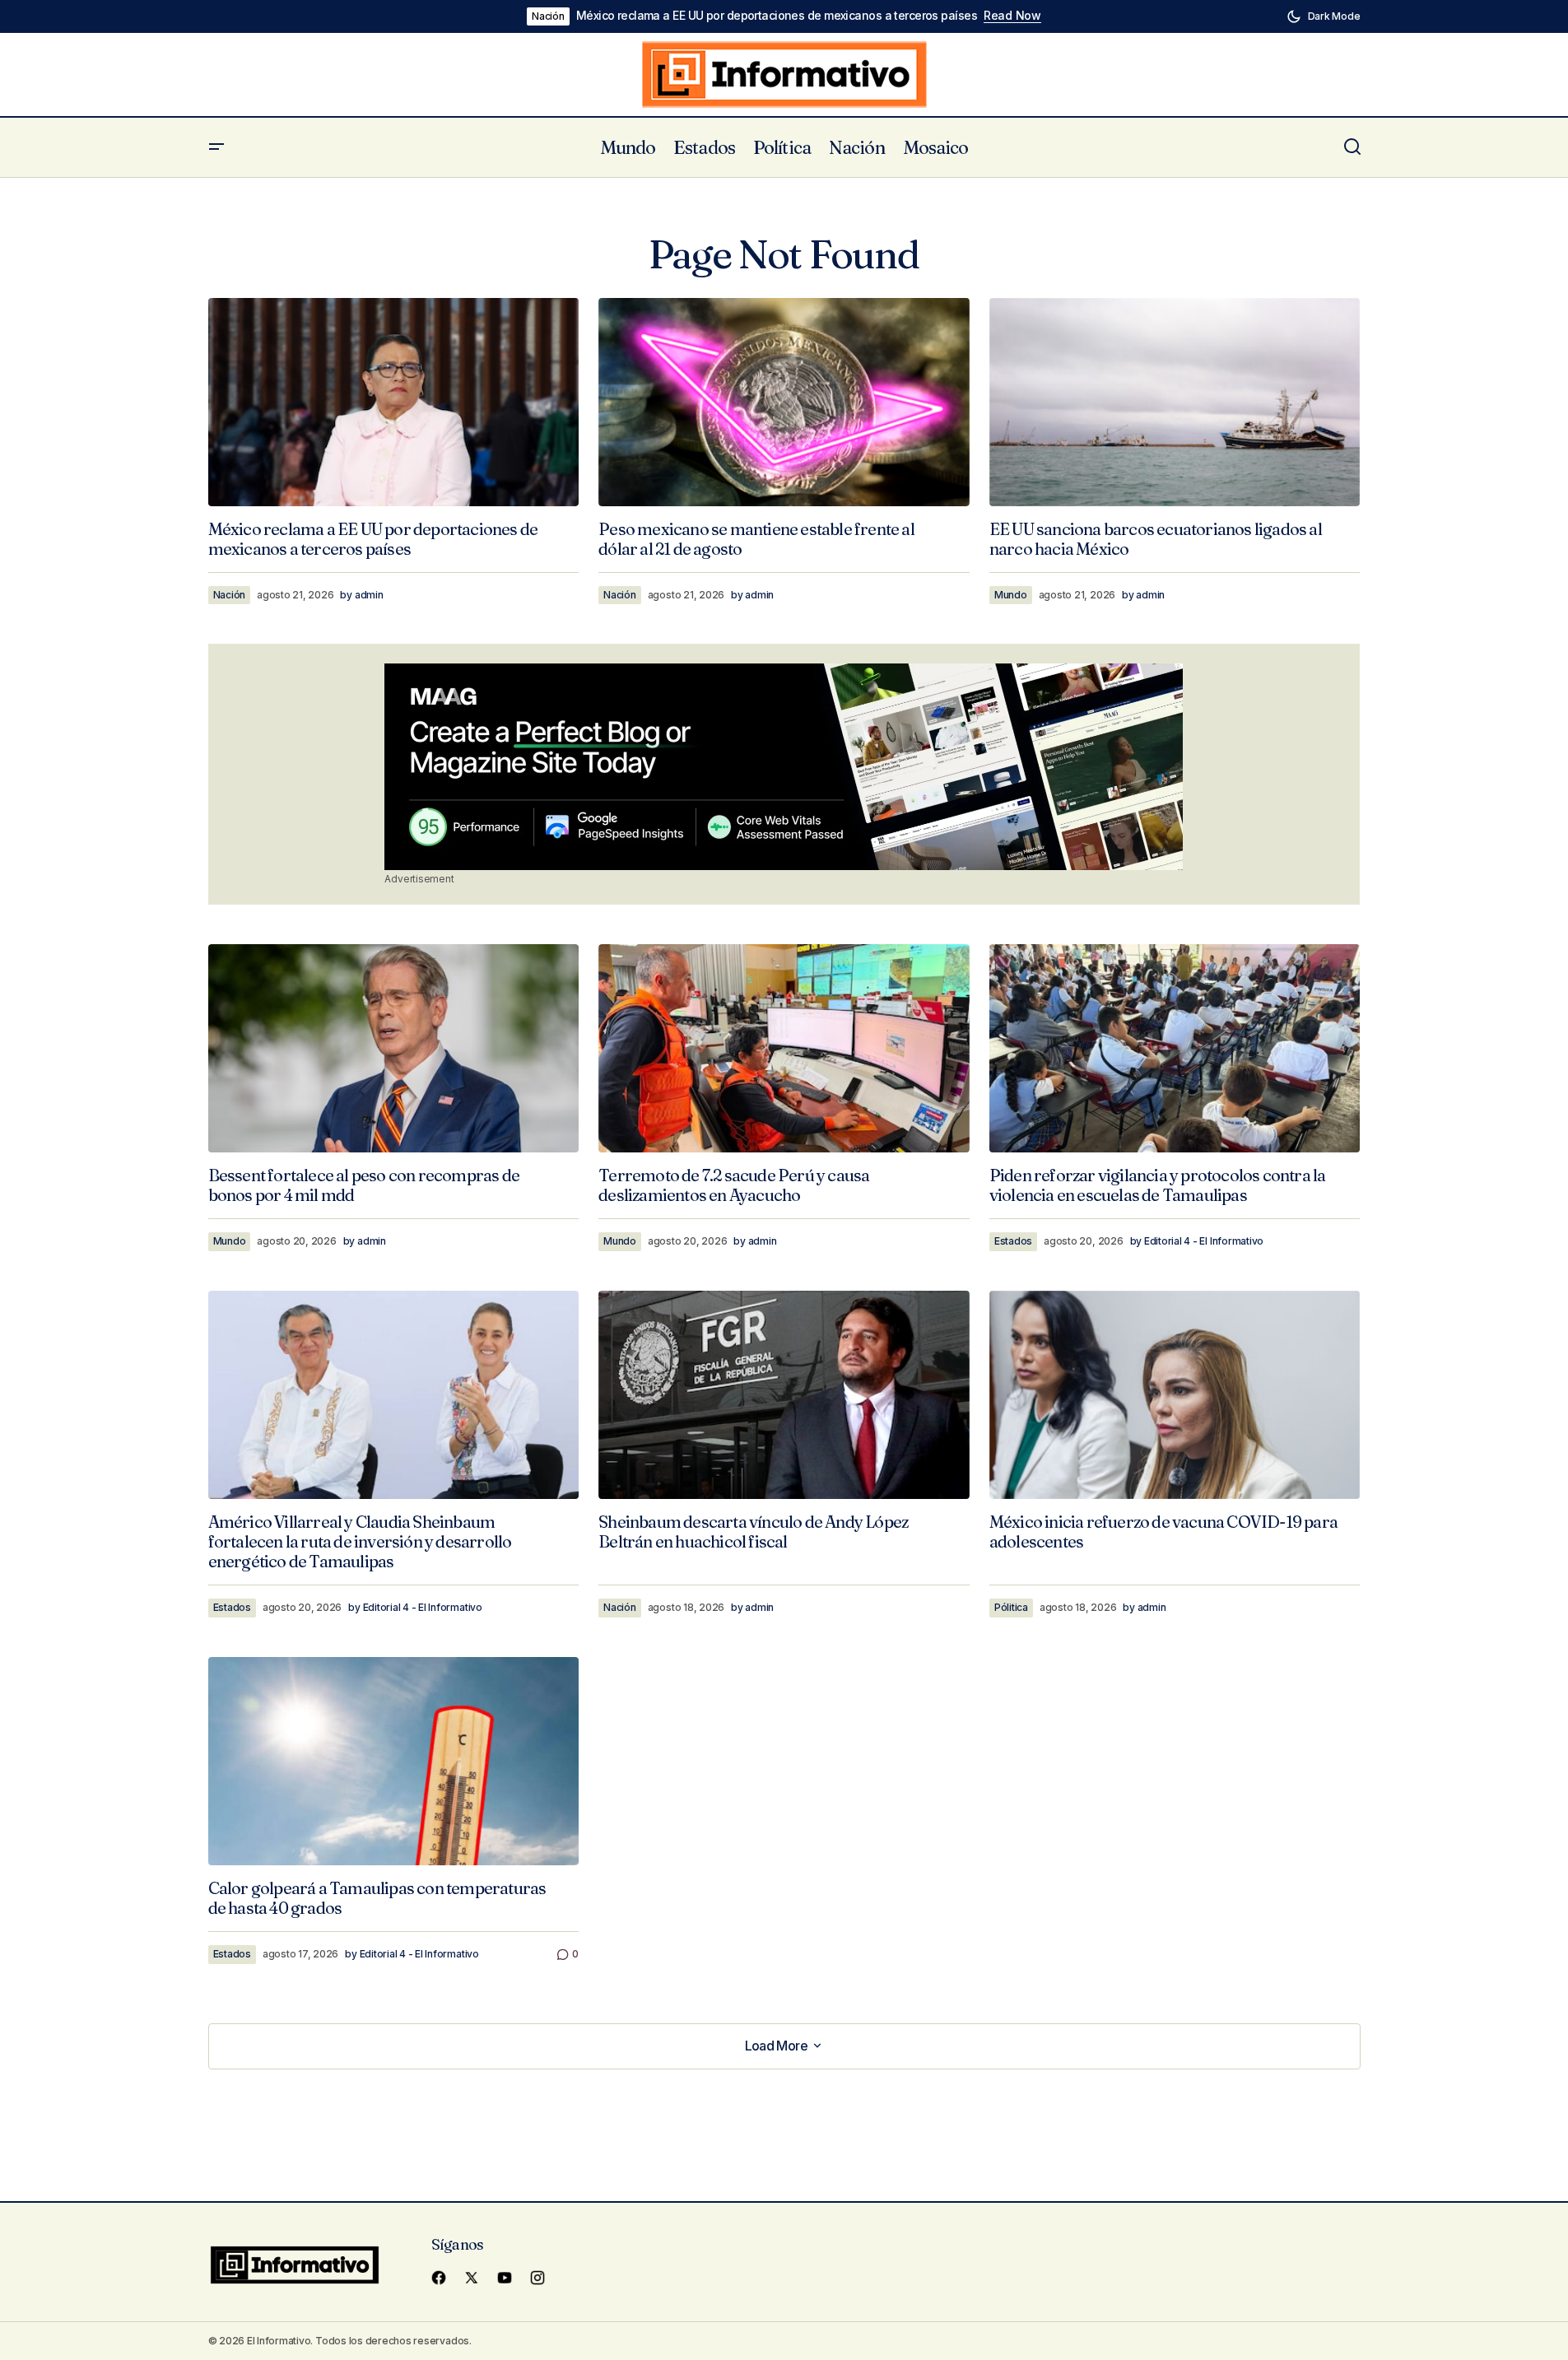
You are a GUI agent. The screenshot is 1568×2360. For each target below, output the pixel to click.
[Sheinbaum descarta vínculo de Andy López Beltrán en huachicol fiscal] (784, 1395)
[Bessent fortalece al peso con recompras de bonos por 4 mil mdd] (394, 1048)
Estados (1013, 1241)
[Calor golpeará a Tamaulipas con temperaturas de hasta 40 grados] (394, 1761)
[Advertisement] (784, 766)
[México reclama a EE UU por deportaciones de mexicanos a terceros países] (394, 402)
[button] (1324, 16)
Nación (548, 16)
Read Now (1012, 16)
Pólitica (1011, 1607)
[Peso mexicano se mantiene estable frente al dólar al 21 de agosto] (784, 403)
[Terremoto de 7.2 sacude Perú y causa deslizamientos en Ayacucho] (784, 1049)
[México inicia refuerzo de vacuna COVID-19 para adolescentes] (1175, 1395)
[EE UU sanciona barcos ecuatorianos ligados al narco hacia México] (1175, 402)
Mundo (1011, 595)
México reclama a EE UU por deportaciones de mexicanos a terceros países (777, 16)
